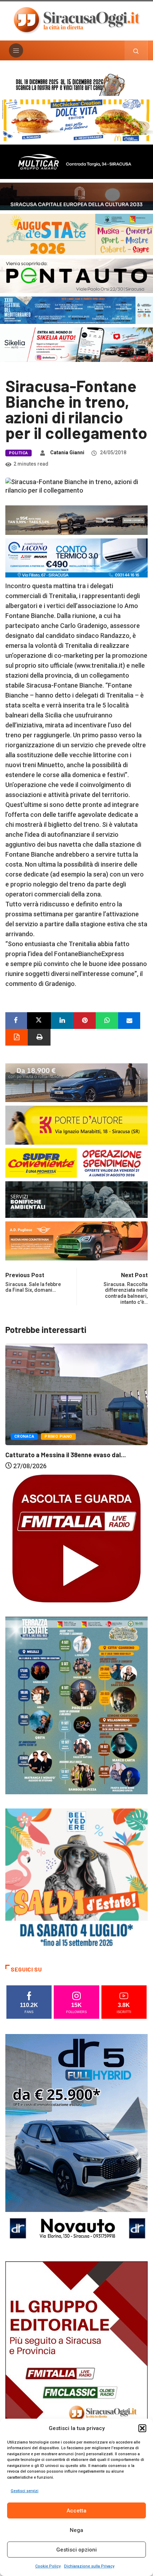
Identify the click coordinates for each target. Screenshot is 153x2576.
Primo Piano (60, 1432)
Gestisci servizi (25, 2491)
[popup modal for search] (136, 50)
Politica (19, 453)
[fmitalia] (76, 310)
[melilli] (76, 1705)
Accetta (76, 2511)
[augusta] (76, 234)
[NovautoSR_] (76, 2140)
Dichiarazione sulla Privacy (89, 2566)
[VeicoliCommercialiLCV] (76, 161)
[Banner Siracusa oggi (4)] (76, 275)
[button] (142, 2428)
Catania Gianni (67, 452)
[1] (76, 2367)
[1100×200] (76, 196)
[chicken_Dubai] (76, 120)
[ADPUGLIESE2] (76, 1240)
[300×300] (76, 1879)
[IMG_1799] (76, 1162)
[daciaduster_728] (76, 519)
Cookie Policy (48, 2566)
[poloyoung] (76, 1082)
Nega (76, 2530)
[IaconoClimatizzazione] (76, 557)
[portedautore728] (76, 1125)
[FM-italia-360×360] (76, 1538)
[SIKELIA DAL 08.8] (76, 344)
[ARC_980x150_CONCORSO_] (76, 84)
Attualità (25, 1432)
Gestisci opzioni (76, 2550)
